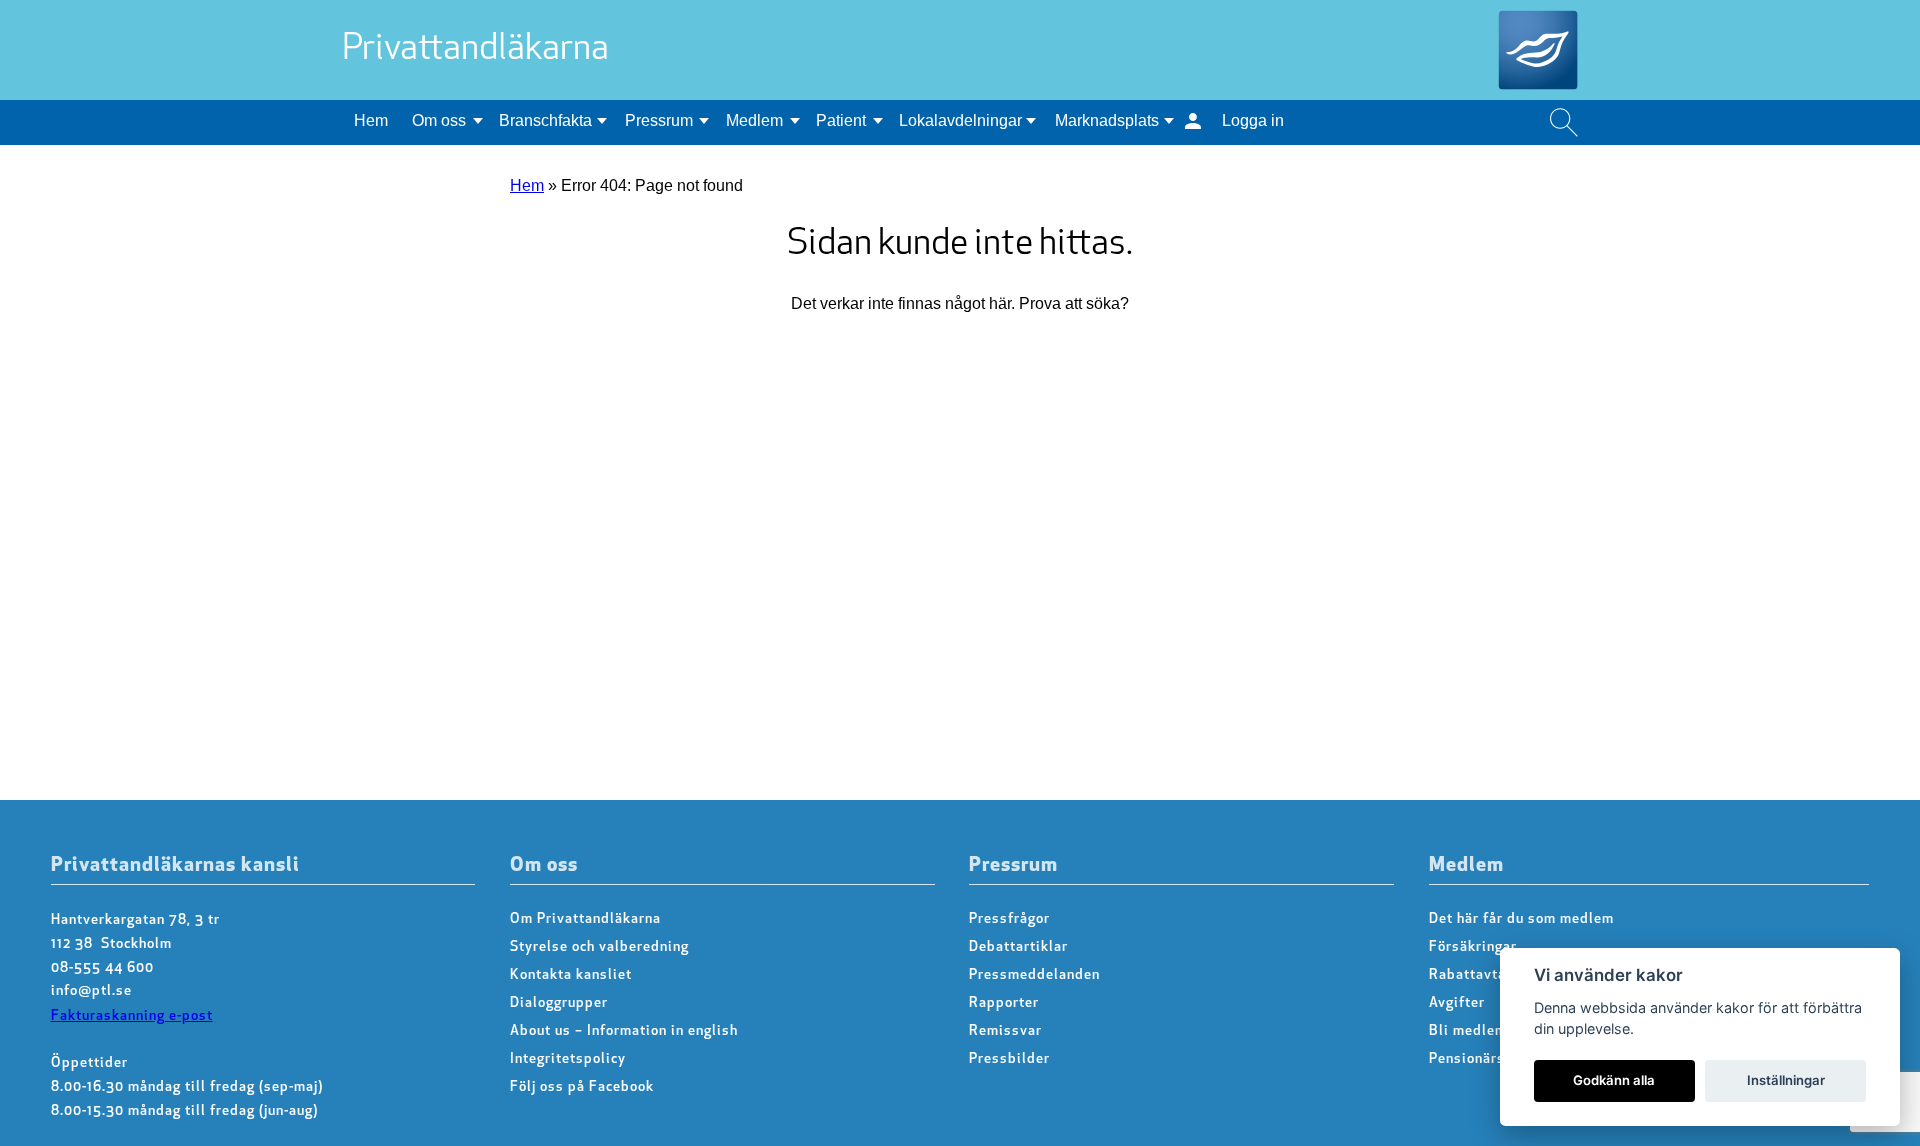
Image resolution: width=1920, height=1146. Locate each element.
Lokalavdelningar (960, 120)
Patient (841, 120)
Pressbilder (1009, 1059)
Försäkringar (1473, 947)
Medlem (754, 120)
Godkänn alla (1614, 1080)
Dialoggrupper (559, 1003)
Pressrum (659, 120)
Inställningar (1786, 1080)
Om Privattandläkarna (585, 919)
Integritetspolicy (568, 1059)
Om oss (439, 120)
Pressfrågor (1009, 919)
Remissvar (1005, 1031)
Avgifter (1457, 1003)
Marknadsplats (1107, 120)
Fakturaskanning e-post (132, 1016)
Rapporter (1004, 1003)
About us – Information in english (624, 1031)
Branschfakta (545, 120)
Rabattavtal (1470, 975)
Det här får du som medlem (1521, 919)
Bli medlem (1468, 1031)
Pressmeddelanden (1034, 975)
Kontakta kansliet (571, 975)
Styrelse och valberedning (599, 947)
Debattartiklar (1018, 947)
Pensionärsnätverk (1493, 1059)
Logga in (1253, 120)
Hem (371, 120)
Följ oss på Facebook (582, 1087)
